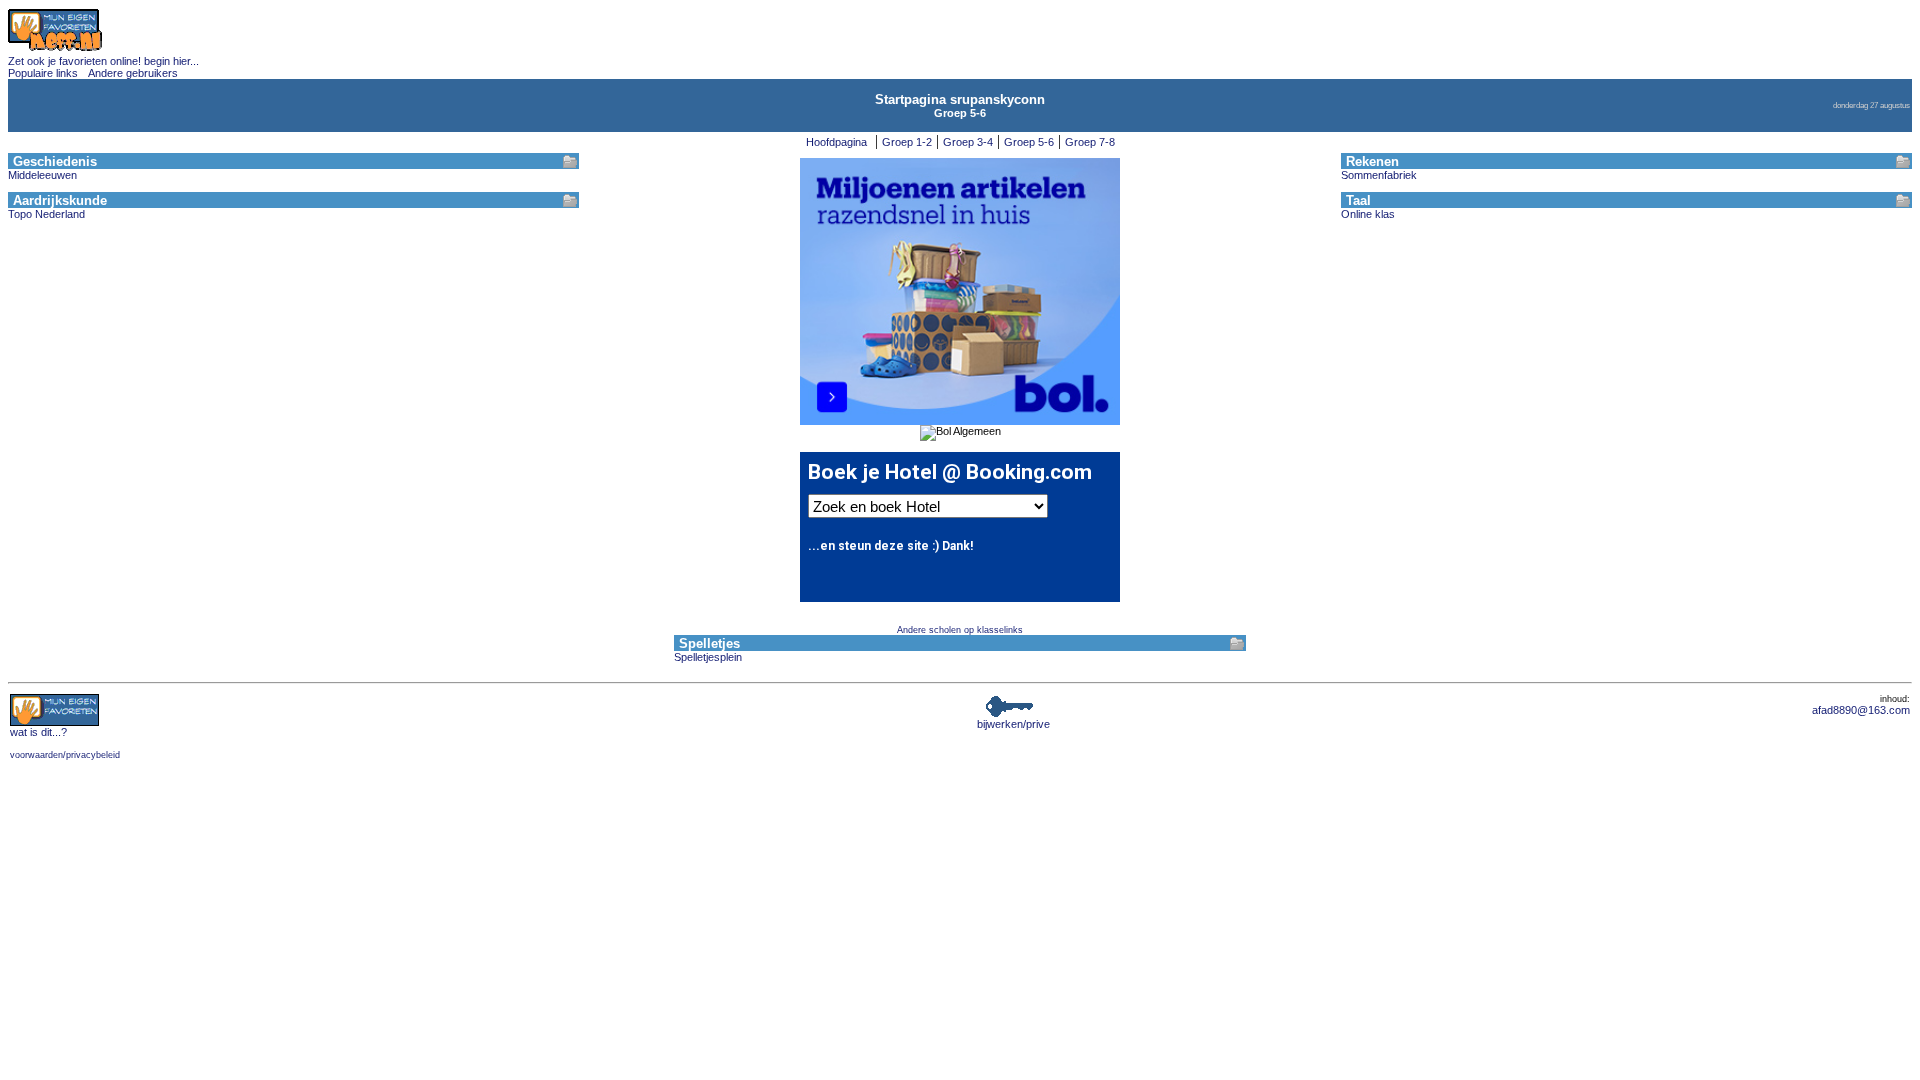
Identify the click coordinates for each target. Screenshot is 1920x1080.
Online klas (1368, 214)
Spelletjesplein (708, 657)
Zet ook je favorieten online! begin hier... (103, 61)
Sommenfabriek (1379, 175)
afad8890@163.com (1861, 710)
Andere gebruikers (133, 73)
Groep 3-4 (968, 142)
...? (38, 732)
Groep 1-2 (907, 142)
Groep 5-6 (1029, 142)
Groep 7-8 (1090, 142)
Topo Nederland (46, 214)
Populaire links (43, 73)
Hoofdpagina (836, 142)
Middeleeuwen (42, 175)
